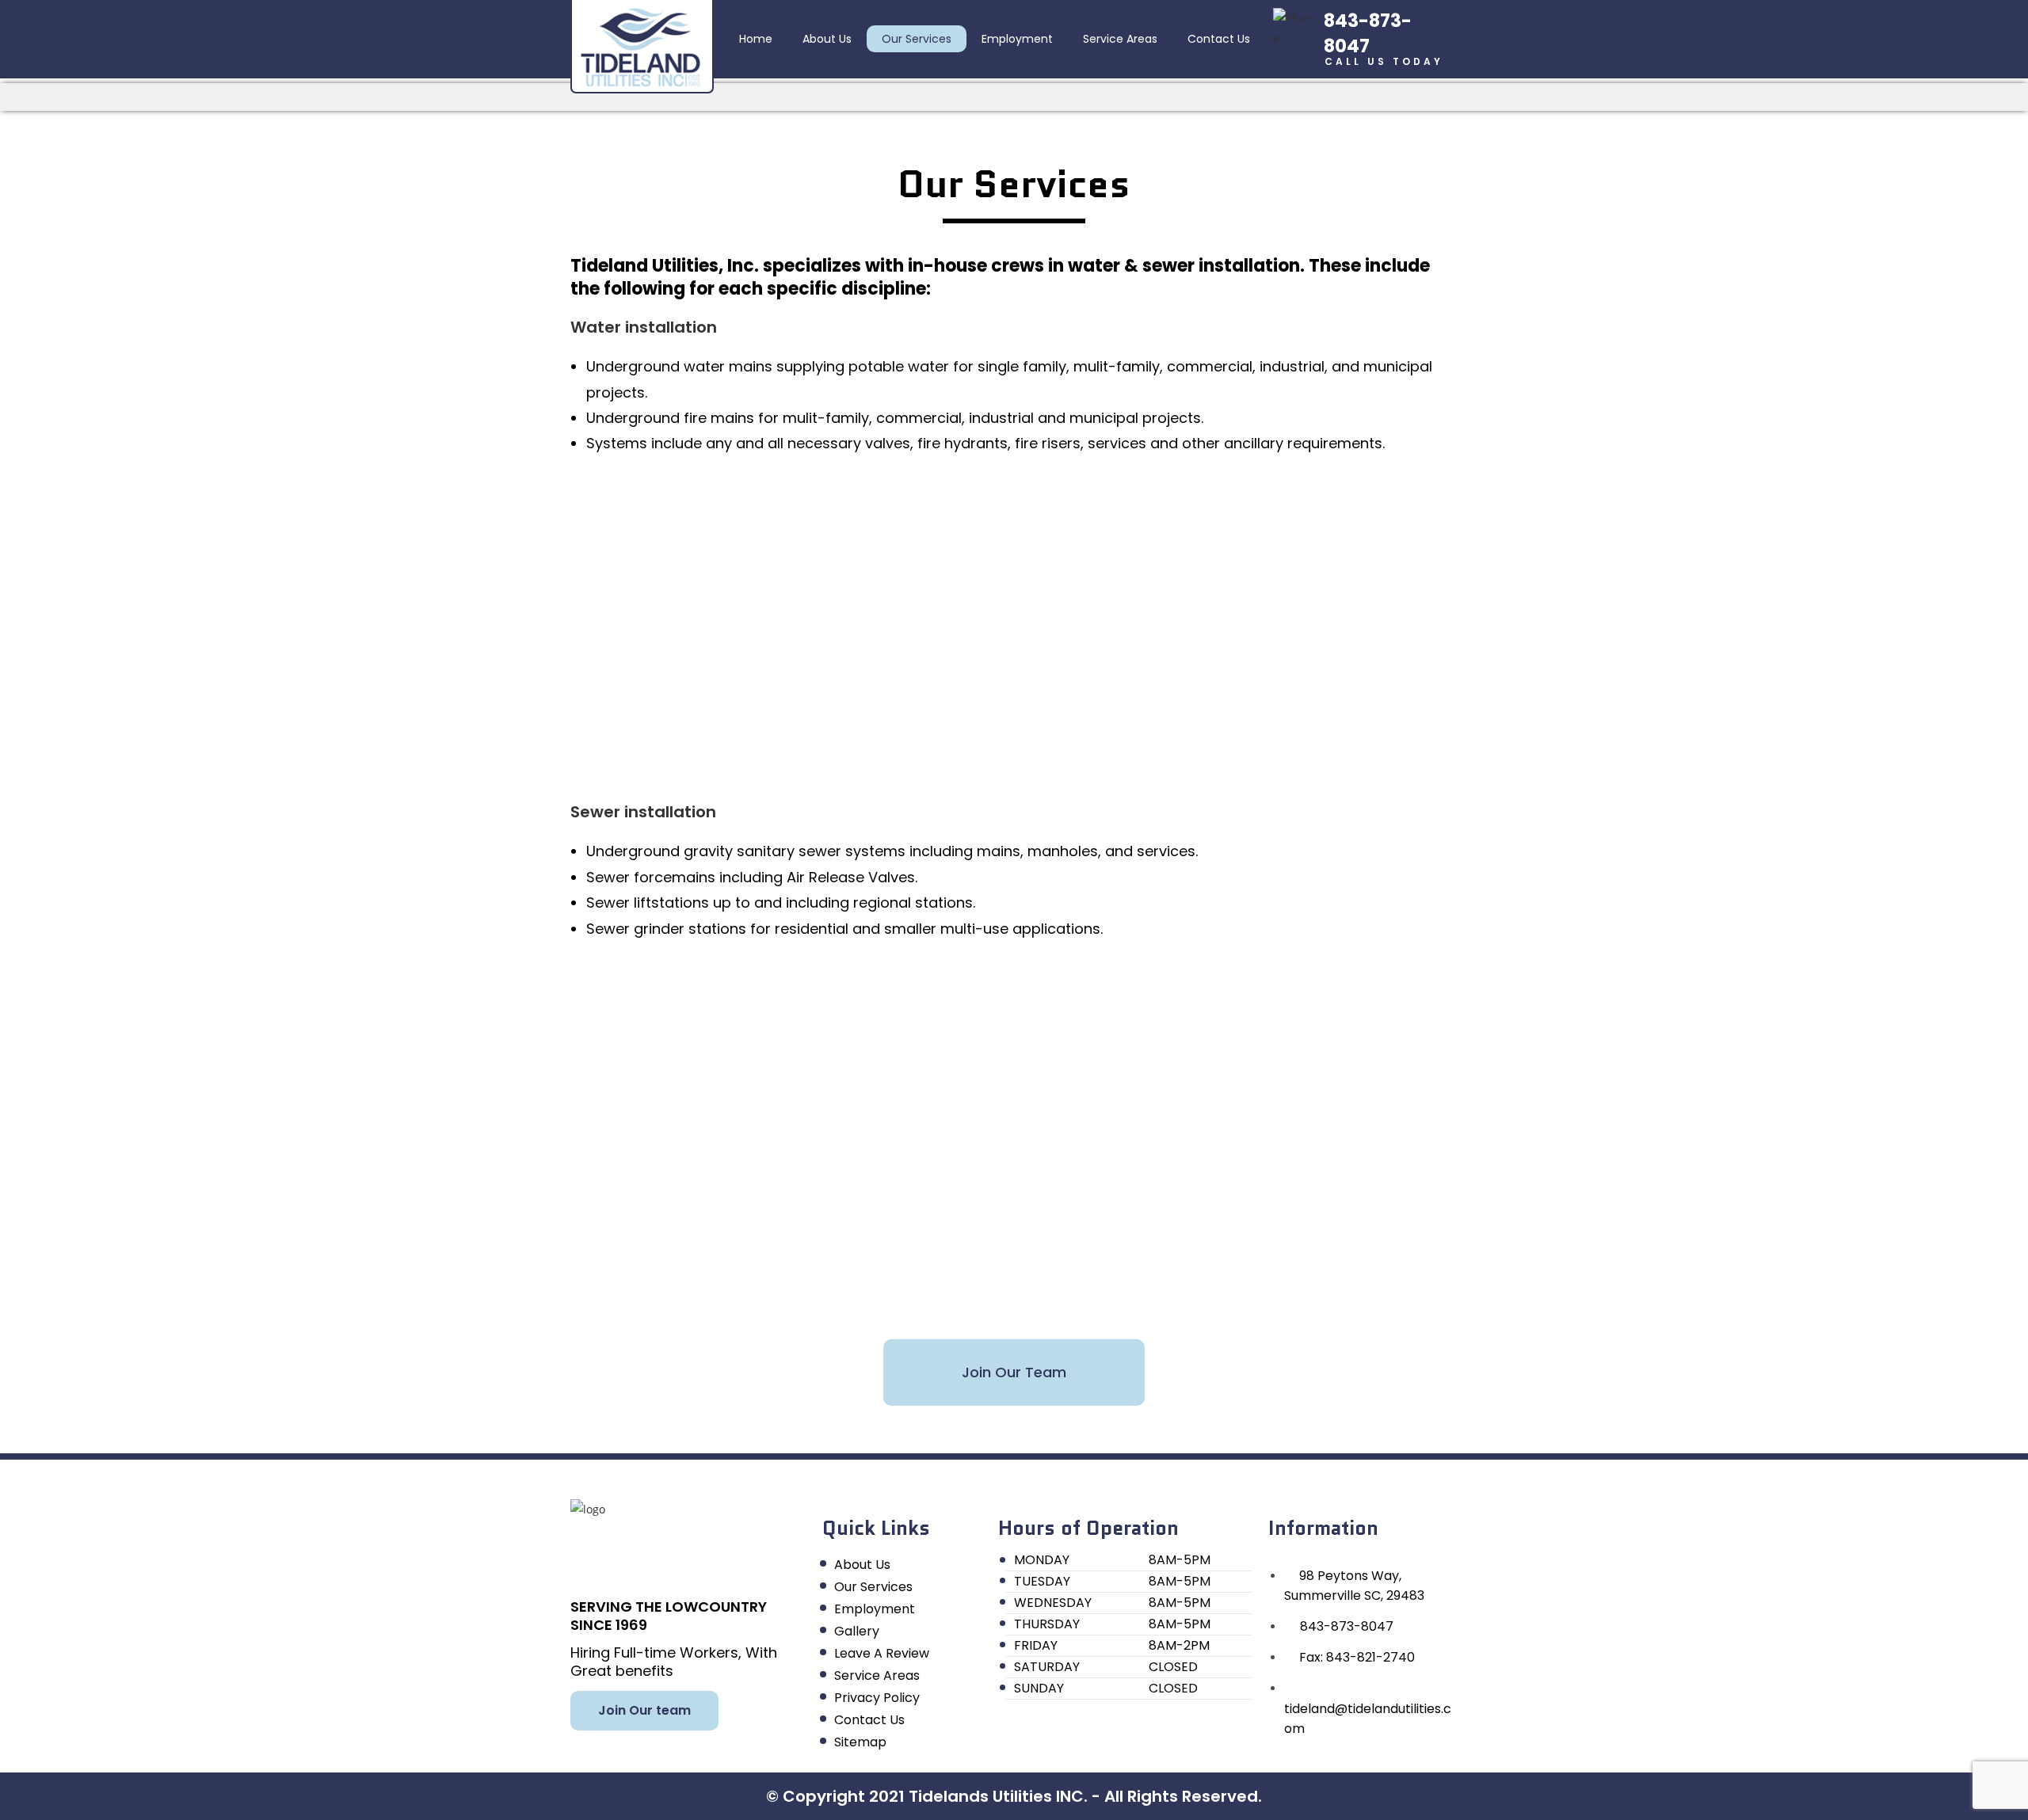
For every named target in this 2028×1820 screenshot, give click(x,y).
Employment (1017, 39)
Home (756, 39)
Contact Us (1219, 39)
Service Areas (1120, 39)
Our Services (917, 39)
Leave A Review (882, 1653)
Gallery (857, 1631)
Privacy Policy (877, 1698)
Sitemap (860, 1742)
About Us (827, 39)
